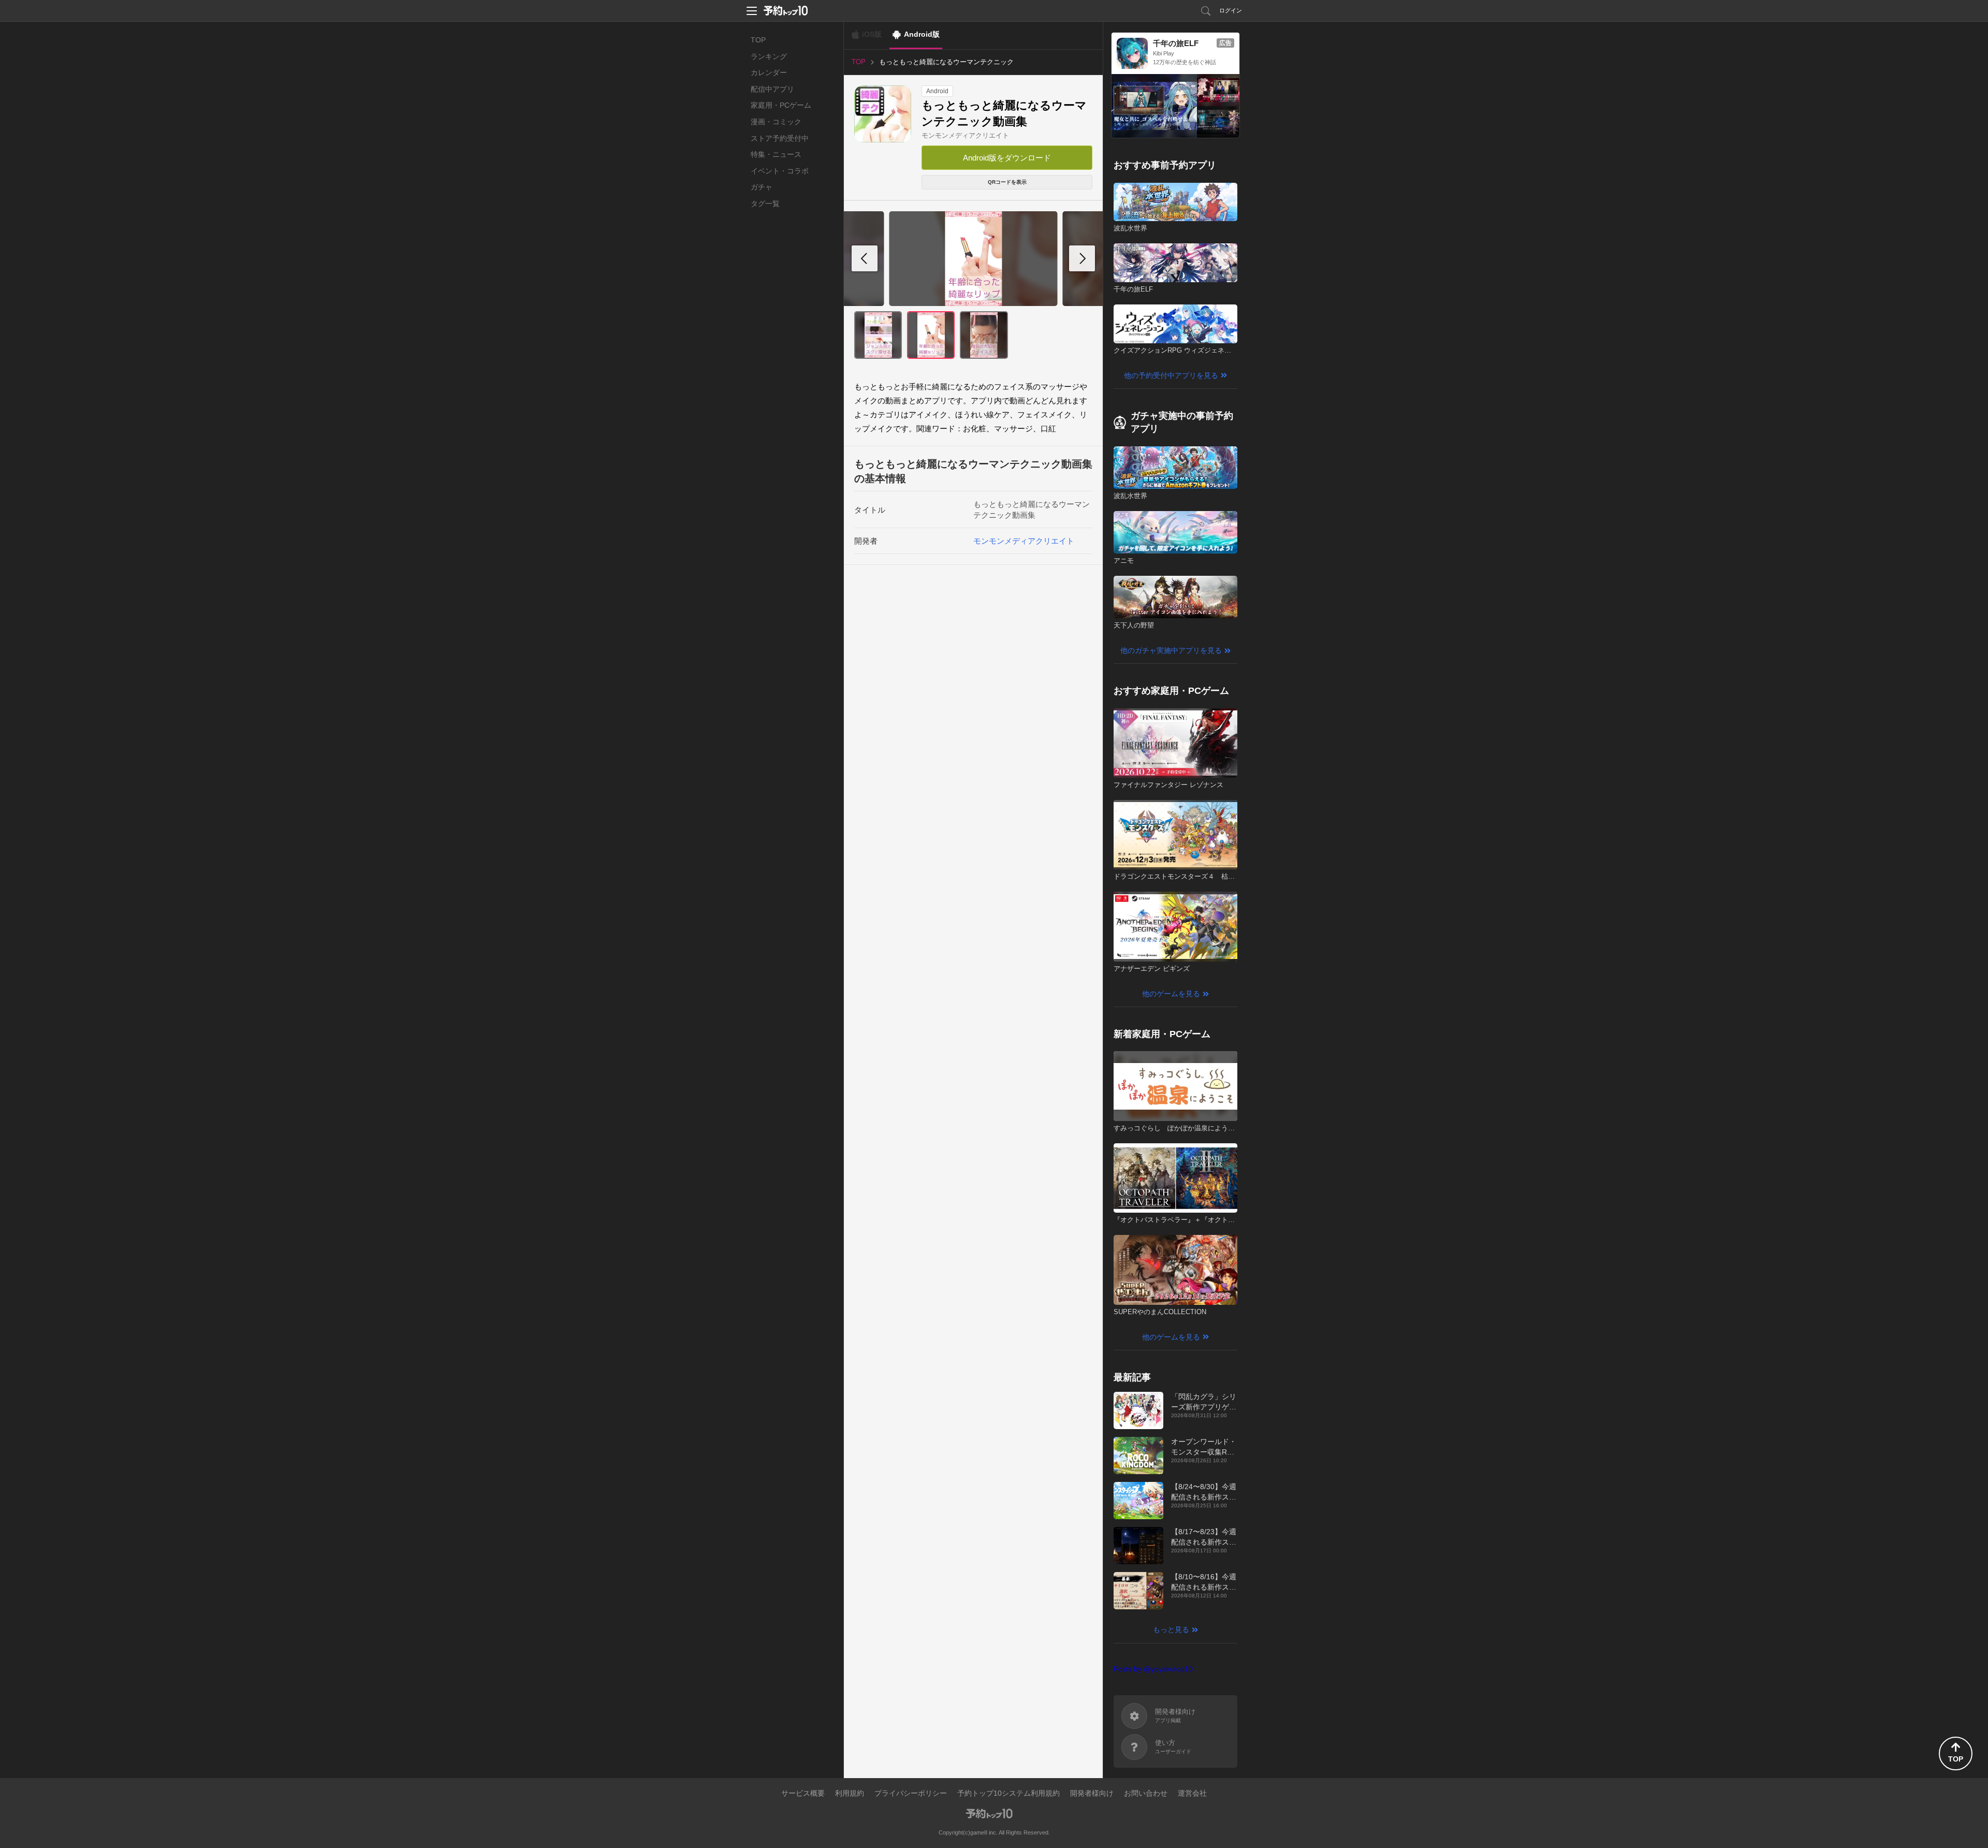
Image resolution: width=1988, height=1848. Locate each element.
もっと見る (1171, 1629)
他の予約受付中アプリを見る (1171, 375)
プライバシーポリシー (911, 1793)
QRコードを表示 (1007, 182)
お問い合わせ (1146, 1793)
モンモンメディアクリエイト (965, 135)
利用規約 (850, 1793)
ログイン (1231, 10)
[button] (1082, 258)
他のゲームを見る (1171, 994)
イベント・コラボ (780, 171)
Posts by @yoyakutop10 (1153, 1669)
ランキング (769, 56)
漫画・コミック (776, 122)
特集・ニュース (776, 154)
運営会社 (1192, 1793)
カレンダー (769, 72)
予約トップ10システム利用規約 (1008, 1793)
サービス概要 (803, 1793)
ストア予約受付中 (780, 138)
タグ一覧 (765, 203)
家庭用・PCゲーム (781, 105)
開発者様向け (1092, 1793)
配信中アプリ (772, 89)
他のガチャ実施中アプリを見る (1171, 650)
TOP (758, 40)
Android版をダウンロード (1007, 158)
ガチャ (762, 187)
